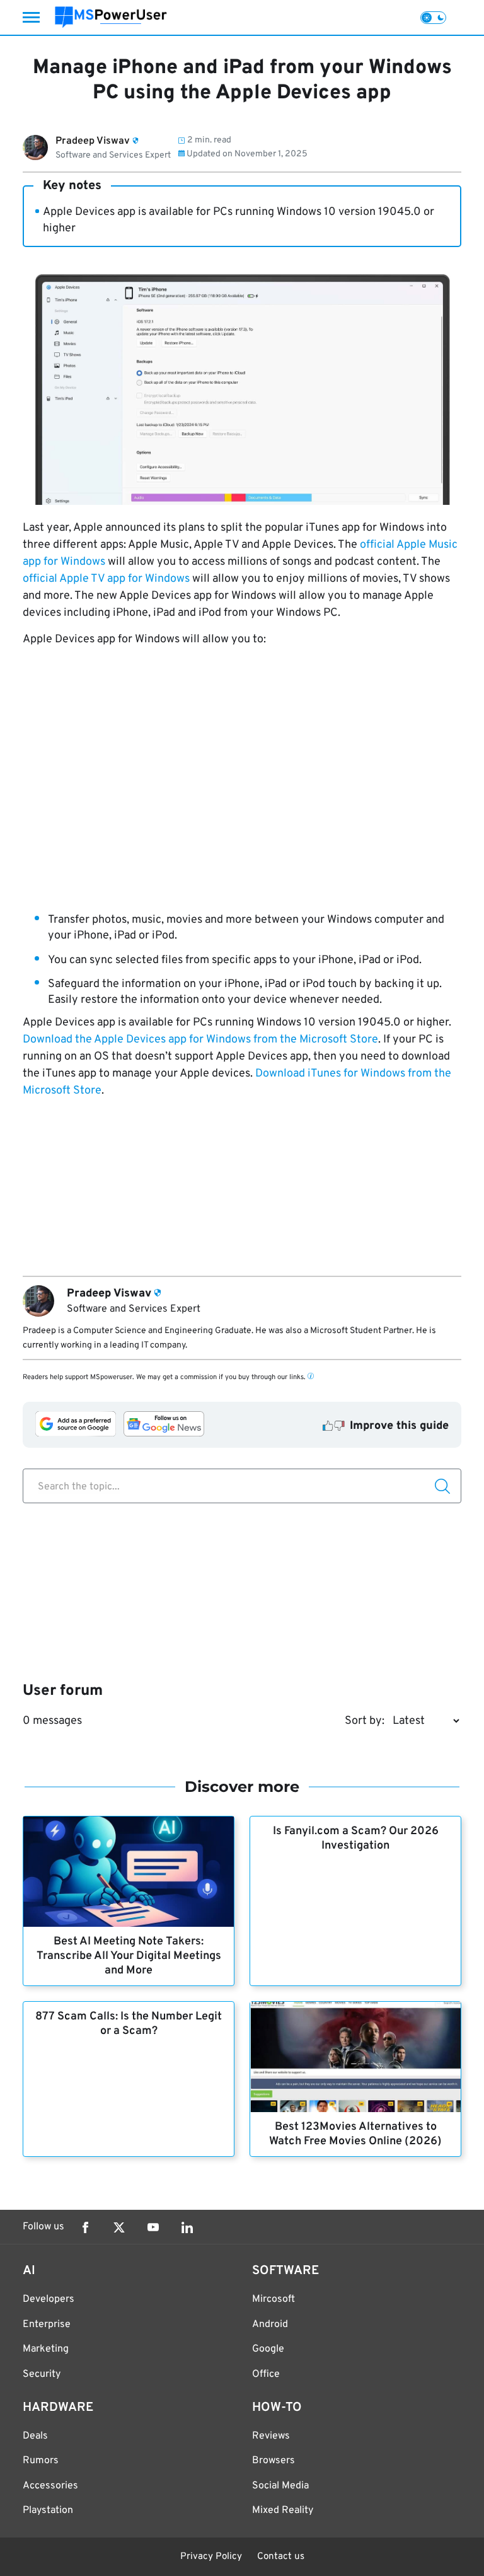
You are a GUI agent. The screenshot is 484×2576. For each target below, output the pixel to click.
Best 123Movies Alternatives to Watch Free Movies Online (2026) (355, 2134)
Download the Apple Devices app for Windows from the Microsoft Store (200, 1040)
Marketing (46, 2349)
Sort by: (365, 1721)
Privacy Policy (211, 2557)
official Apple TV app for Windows (106, 579)
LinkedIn (187, 2227)
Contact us (281, 2557)
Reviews (271, 2436)
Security (42, 2374)
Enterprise (47, 2325)
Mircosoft (274, 2299)
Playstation (48, 2510)
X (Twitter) (119, 2227)
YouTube (153, 2227)
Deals (35, 2436)
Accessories (50, 2486)
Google (268, 2349)
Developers (49, 2299)
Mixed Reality (283, 2510)
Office (266, 2374)
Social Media (280, 2486)
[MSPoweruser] (111, 17)
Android (270, 2325)
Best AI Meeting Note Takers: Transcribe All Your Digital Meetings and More (129, 1956)
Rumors (41, 2461)
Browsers (274, 2461)
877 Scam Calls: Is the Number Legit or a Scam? (129, 2024)
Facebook (85, 2227)
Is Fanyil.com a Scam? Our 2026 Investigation (356, 1839)
